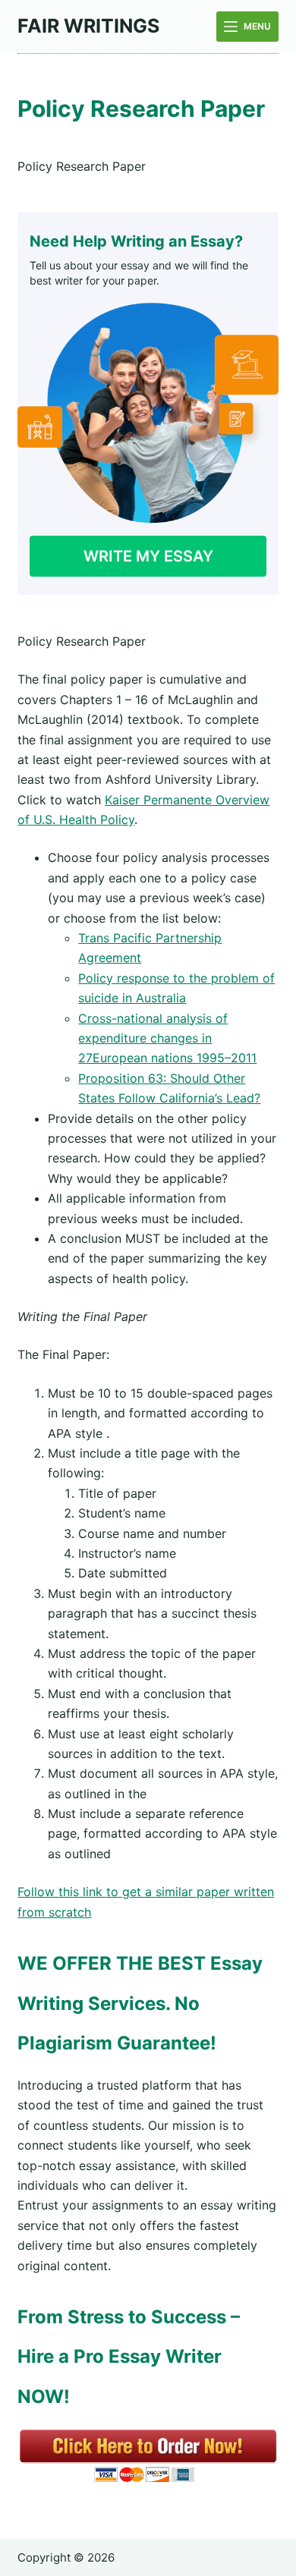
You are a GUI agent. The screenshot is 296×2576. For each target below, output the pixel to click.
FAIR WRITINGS (88, 26)
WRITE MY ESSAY (148, 556)
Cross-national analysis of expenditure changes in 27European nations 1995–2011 (167, 1038)
